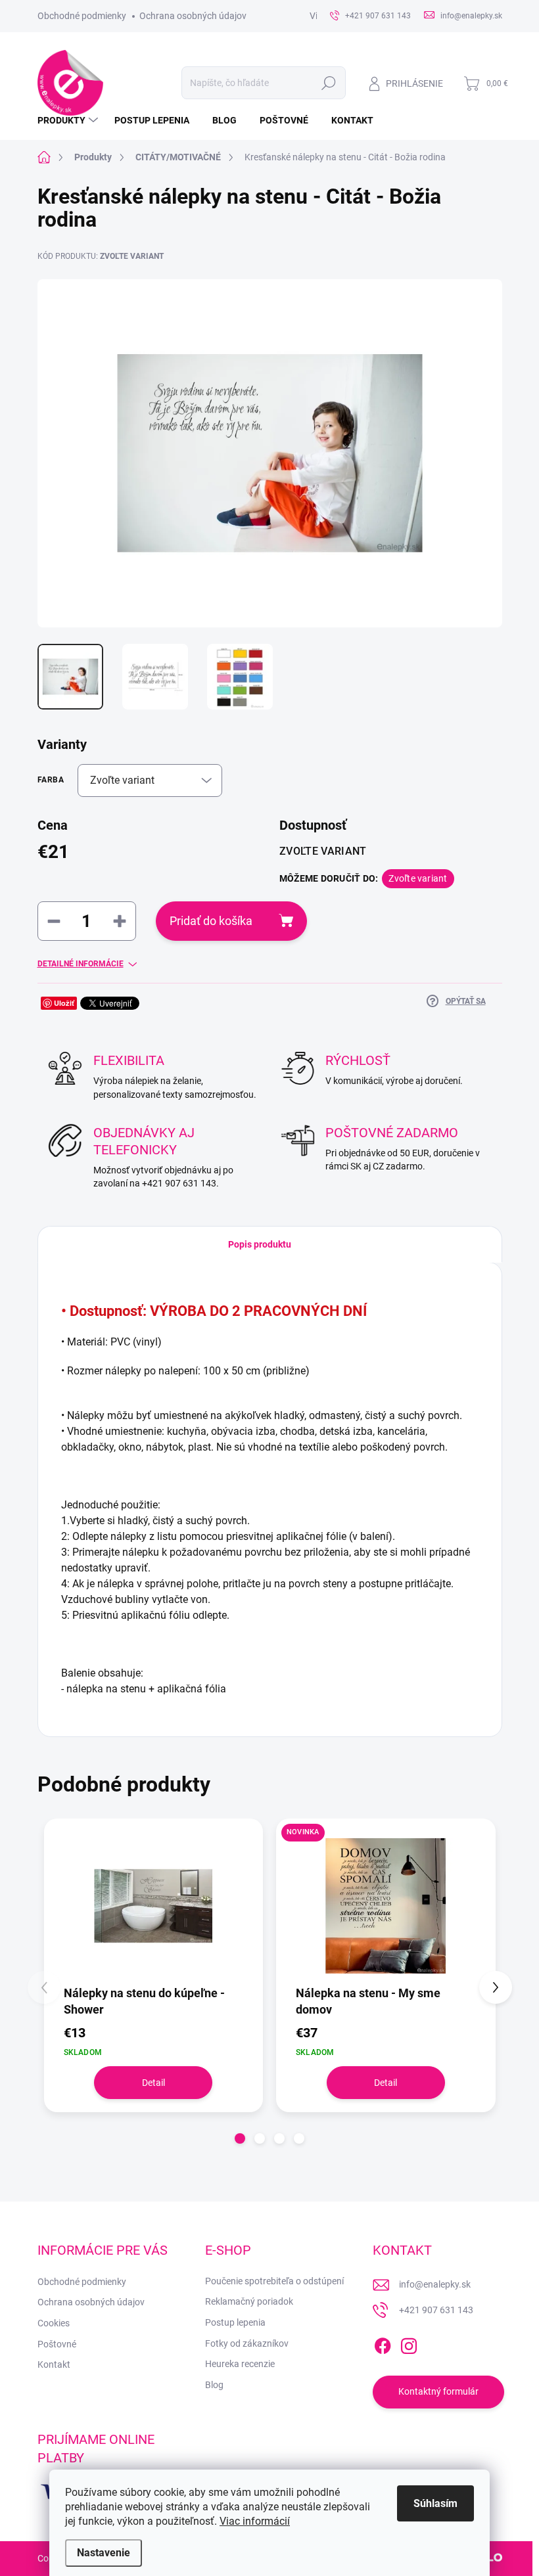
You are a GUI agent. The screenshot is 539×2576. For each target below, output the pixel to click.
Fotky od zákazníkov (247, 2343)
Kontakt (54, 2364)
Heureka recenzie (240, 2364)
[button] (240, 2138)
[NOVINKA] (386, 1906)
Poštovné (57, 2344)
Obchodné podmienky (82, 16)
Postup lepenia (235, 2322)
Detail (153, 2083)
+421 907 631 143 (436, 2310)
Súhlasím (435, 2503)
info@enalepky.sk (435, 2284)
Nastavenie (104, 2553)
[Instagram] (409, 2343)
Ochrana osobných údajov (193, 16)
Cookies (54, 2323)
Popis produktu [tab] (260, 1244)
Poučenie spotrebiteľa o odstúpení (274, 2281)
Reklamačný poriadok (249, 2301)
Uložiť (64, 1003)
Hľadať (328, 83)
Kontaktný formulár (438, 2391)
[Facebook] (383, 2343)
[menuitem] (69, 120)
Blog (214, 2385)
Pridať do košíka (211, 921)
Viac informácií (255, 2521)
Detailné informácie (81, 964)
